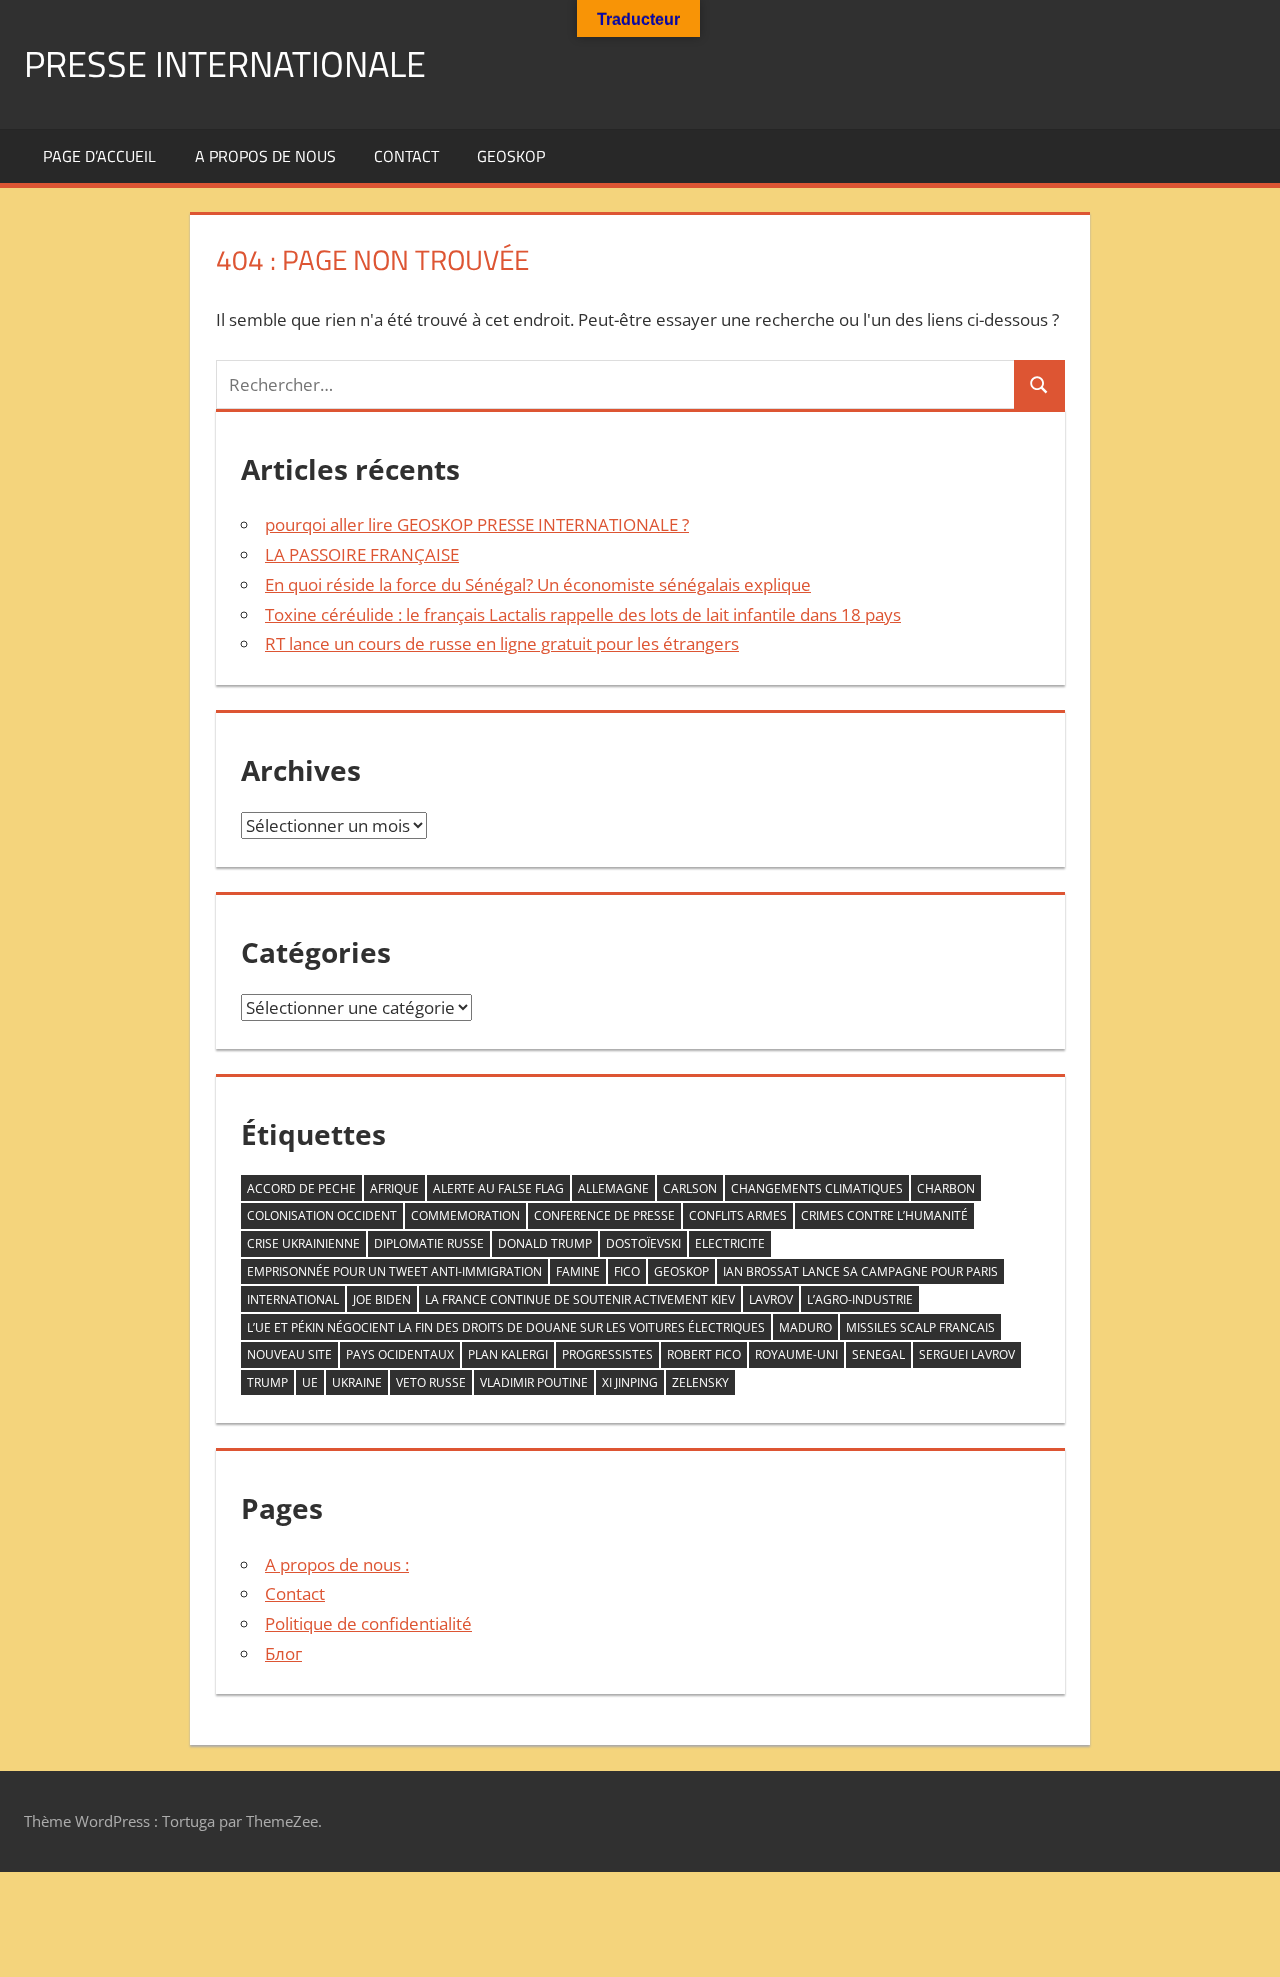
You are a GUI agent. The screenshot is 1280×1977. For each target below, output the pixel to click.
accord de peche (301, 1188)
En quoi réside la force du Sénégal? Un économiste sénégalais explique (538, 584)
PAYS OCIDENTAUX (400, 1354)
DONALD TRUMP (545, 1243)
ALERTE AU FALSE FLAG (498, 1188)
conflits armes (738, 1215)
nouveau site (289, 1354)
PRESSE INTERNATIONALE (225, 63)
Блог (283, 1653)
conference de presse (604, 1215)
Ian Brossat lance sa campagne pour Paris (860, 1271)
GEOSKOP (511, 156)
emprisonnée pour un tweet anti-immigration (394, 1271)
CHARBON (946, 1188)
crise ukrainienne (303, 1243)
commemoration (465, 1215)
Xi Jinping (630, 1382)
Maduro (805, 1327)
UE (310, 1382)
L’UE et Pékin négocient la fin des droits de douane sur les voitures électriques (506, 1327)
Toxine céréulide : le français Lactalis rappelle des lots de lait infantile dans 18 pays (583, 614)
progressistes (607, 1354)
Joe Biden (382, 1299)
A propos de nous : (337, 1564)
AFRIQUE (394, 1188)
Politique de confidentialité (368, 1623)
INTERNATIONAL (293, 1299)
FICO (627, 1271)
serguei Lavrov (967, 1354)
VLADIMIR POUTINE (534, 1382)
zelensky (700, 1382)
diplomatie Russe (429, 1243)
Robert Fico (704, 1354)
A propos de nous (265, 156)
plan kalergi (508, 1354)
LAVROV (771, 1299)
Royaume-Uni (796, 1354)
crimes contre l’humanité (884, 1215)
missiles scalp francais (920, 1327)
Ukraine (357, 1382)
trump (267, 1382)
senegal (878, 1354)
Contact (406, 156)
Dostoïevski (643, 1243)
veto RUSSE (431, 1382)
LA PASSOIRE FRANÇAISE (362, 554)
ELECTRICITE (730, 1243)
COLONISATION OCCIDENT (322, 1215)
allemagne (613, 1188)
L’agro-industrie (860, 1299)
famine (578, 1271)
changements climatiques (817, 1188)
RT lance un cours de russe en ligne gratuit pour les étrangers (502, 643)
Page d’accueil (99, 156)
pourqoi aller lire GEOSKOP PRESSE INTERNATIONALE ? (477, 524)
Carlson (690, 1188)
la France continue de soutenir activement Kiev (580, 1299)
